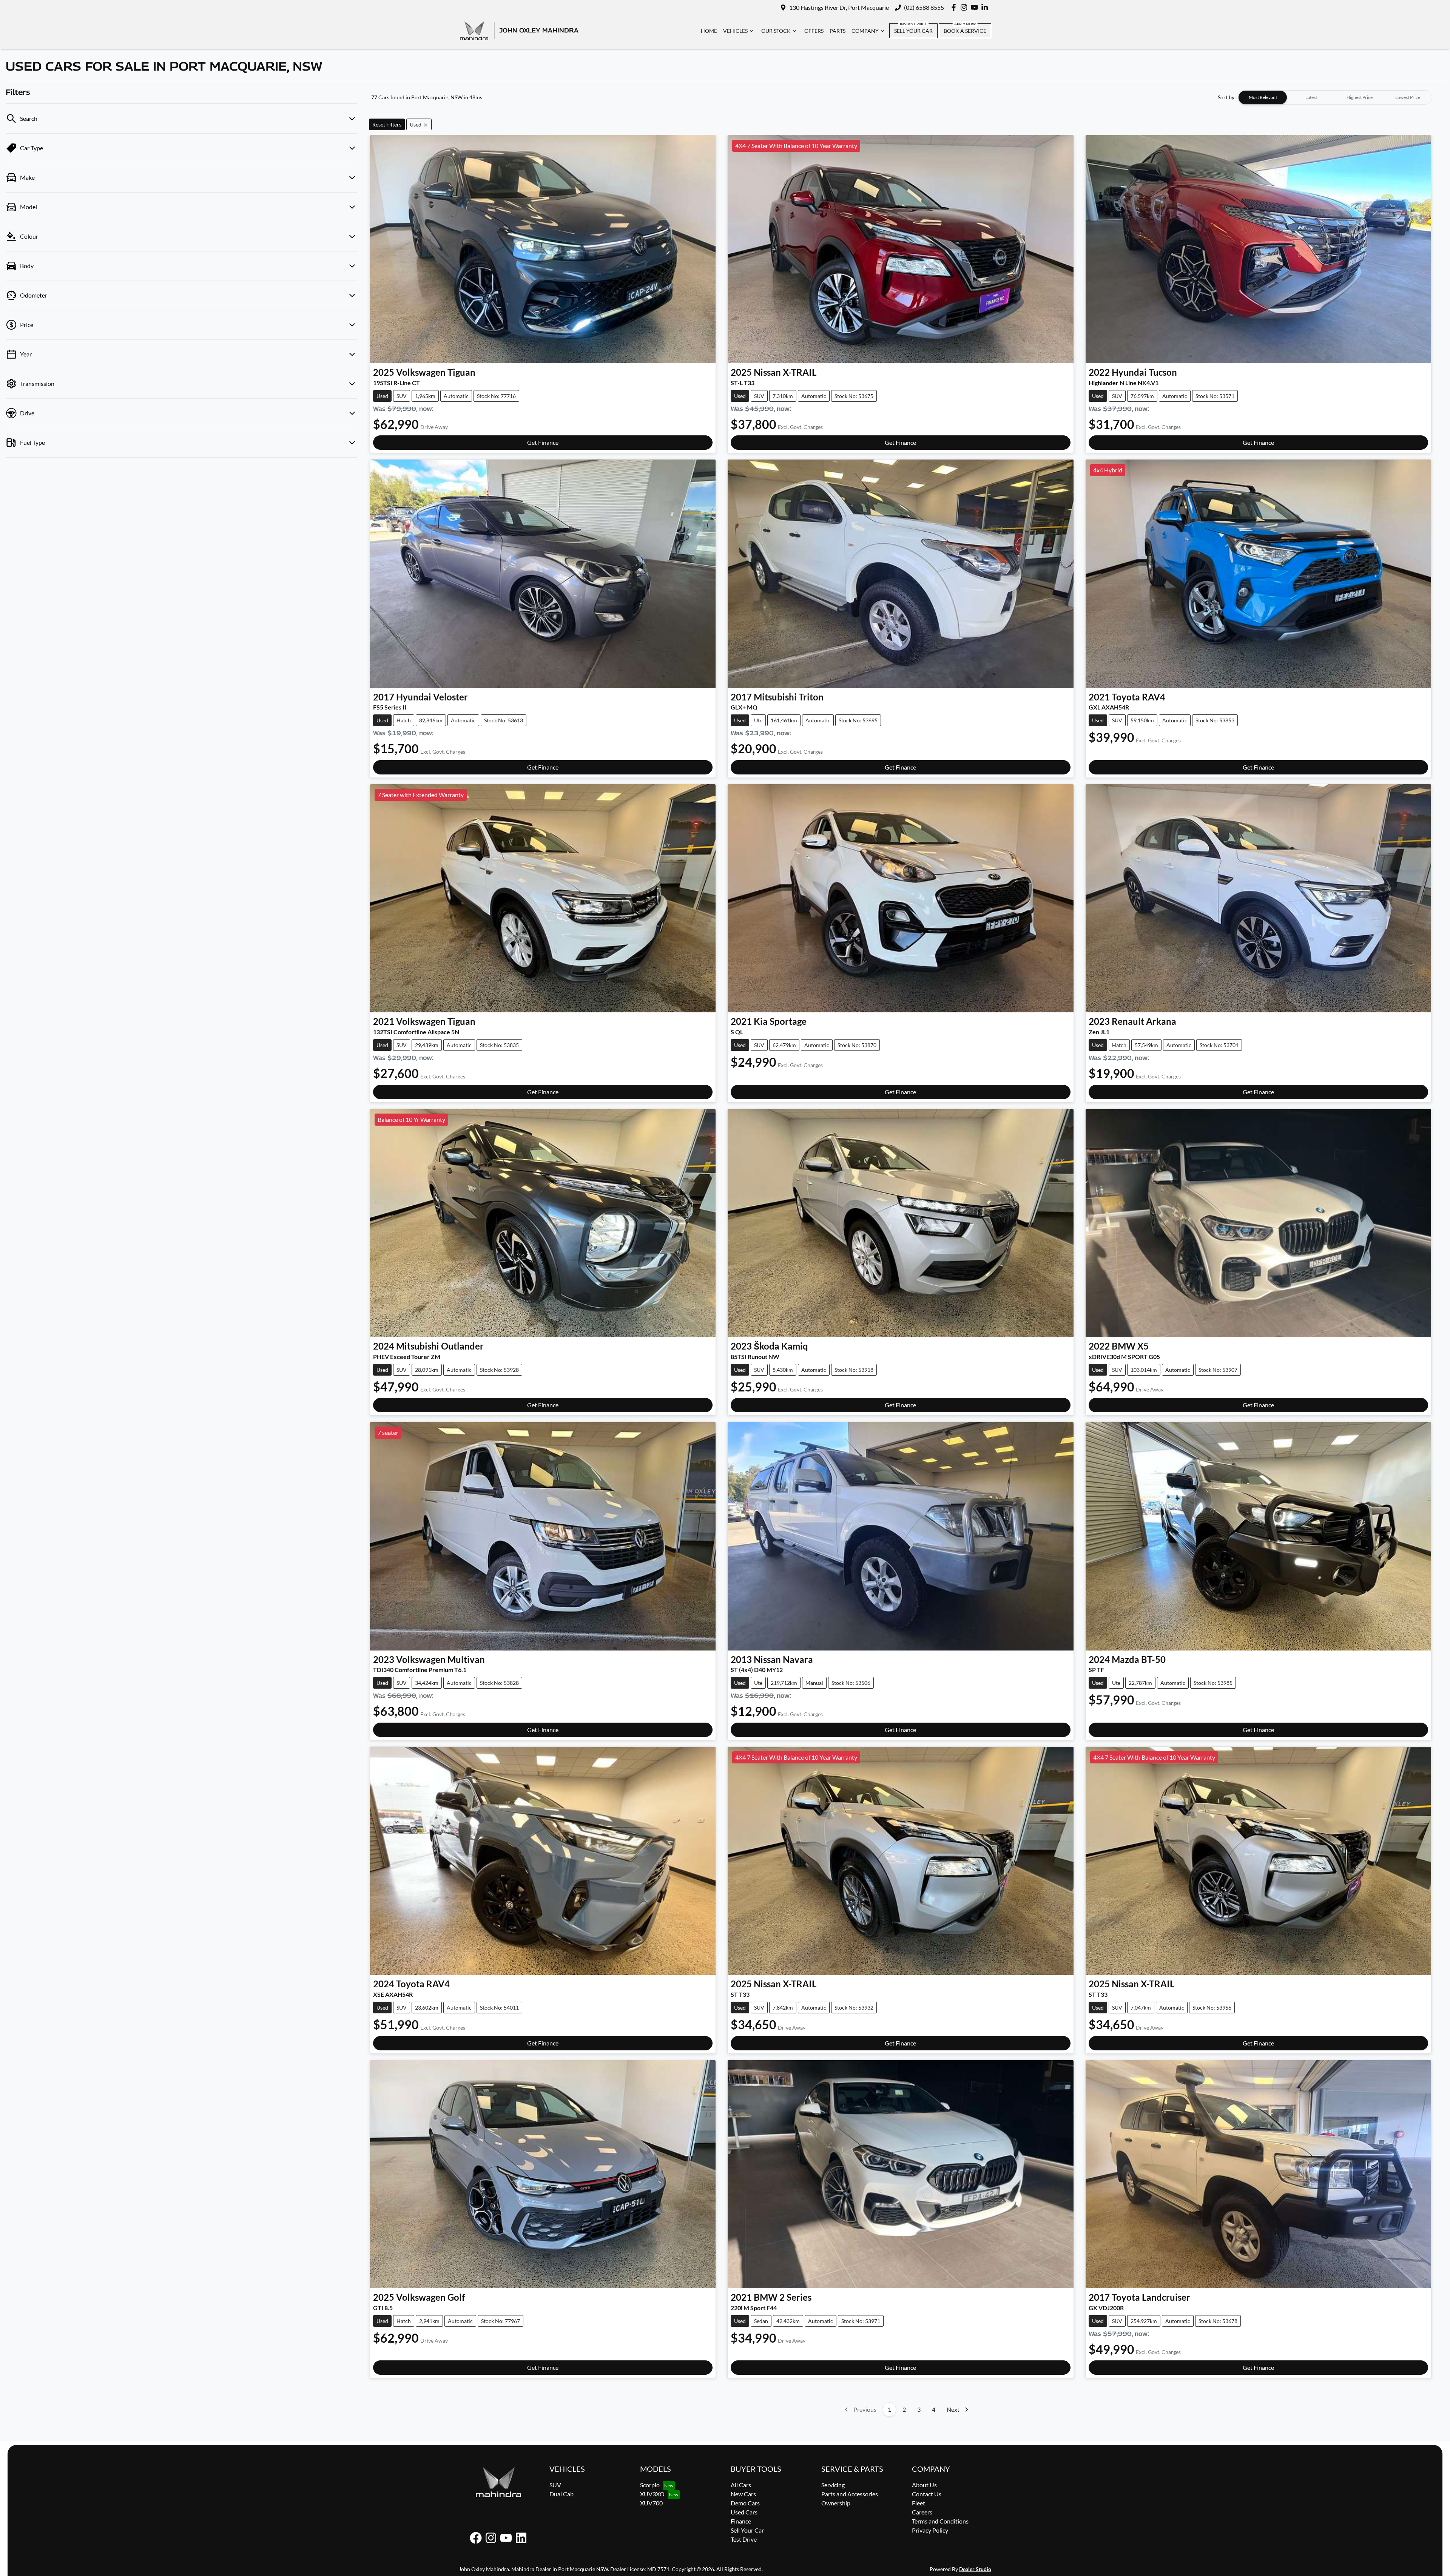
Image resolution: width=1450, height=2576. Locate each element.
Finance (741, 2521)
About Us (924, 2485)
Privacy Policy (930, 2530)
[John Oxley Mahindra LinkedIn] (986, 7)
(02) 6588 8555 (924, 7)
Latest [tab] (1311, 97)
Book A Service (965, 31)
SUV (555, 2485)
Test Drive (744, 2539)
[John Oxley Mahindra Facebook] (955, 7)
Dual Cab (561, 2494)
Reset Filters (387, 124)
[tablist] (1335, 97)
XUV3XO (652, 2494)
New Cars (743, 2494)
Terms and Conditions (940, 2521)
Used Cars (744, 2512)
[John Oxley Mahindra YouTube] (976, 7)
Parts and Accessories (850, 2494)
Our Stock (776, 31)
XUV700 (651, 2503)
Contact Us (927, 2494)
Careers (922, 2512)
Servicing (833, 2485)
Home (709, 31)
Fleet (919, 2503)
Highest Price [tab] (1360, 97)
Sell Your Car (747, 2530)
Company (865, 31)
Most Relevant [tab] (1263, 97)
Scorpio (650, 2485)
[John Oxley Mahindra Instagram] (965, 7)
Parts (838, 31)
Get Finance (543, 442)
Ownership (836, 2503)
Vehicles (735, 31)
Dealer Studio (975, 2569)
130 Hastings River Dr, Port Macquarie (839, 7)
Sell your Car (913, 31)
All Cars (741, 2485)
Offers (814, 31)
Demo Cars (745, 2503)
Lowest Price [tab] (1408, 97)
